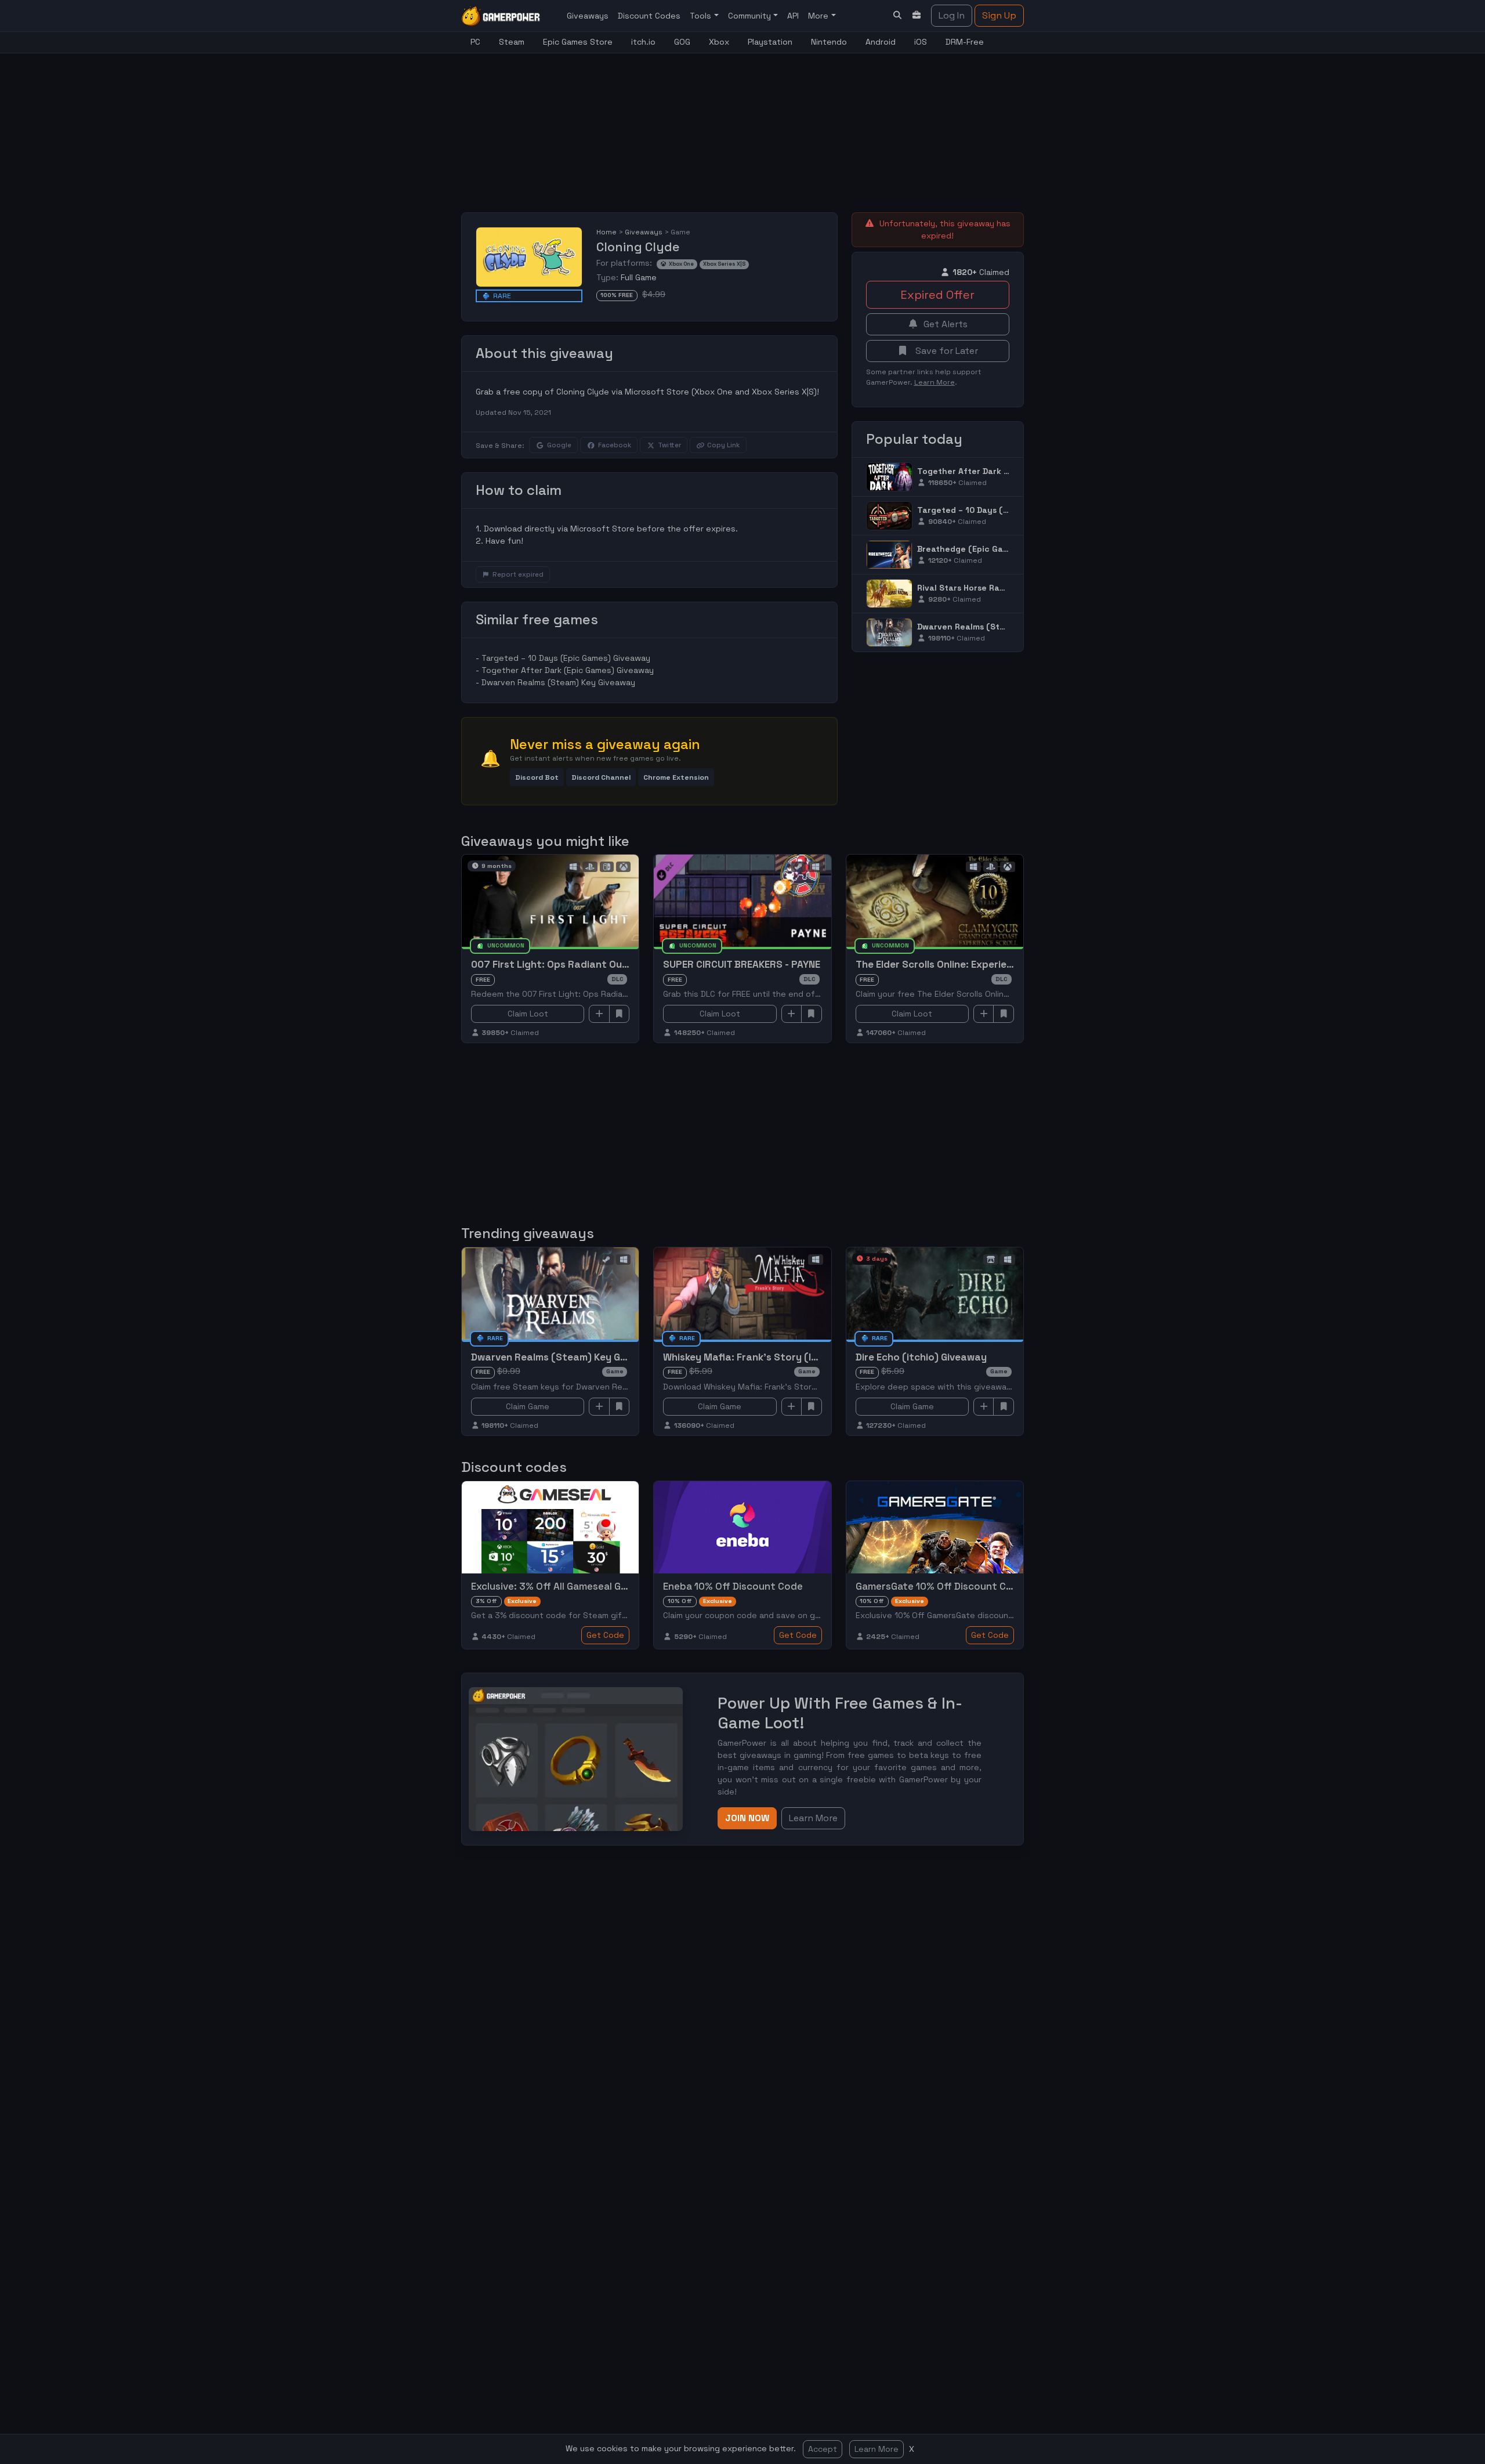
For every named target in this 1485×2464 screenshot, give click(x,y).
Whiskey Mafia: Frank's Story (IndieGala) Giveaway (784, 1357)
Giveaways (588, 16)
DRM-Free (965, 42)
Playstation (770, 42)
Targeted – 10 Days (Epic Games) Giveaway (566, 658)
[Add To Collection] (599, 1014)
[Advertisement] (742, 126)
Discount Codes (649, 16)
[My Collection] (917, 15)
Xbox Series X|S (724, 264)
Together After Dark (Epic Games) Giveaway (568, 670)
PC (475, 42)
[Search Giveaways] (897, 15)
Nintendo (829, 42)
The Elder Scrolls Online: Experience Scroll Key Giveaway (988, 964)
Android (881, 42)
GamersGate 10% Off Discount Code (940, 1586)
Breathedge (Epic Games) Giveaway (991, 549)
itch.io (643, 42)
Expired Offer (937, 295)
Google (559, 445)
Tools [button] (702, 16)
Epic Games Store (578, 42)
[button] (537, 777)
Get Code (605, 1635)
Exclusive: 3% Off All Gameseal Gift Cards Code (581, 1586)
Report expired (518, 574)
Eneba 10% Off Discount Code (733, 1586)
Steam (512, 42)
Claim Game (528, 1406)
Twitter (669, 445)
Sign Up (999, 15)
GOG (682, 42)
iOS (921, 42)
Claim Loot (528, 1014)
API (793, 16)
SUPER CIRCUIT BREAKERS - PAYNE (742, 964)
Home (606, 232)
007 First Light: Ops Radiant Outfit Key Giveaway (588, 964)
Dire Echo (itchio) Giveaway (921, 1357)
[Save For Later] (620, 1014)
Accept (823, 2449)
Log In (952, 15)
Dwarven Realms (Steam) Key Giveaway (558, 682)
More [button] (819, 16)
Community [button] (751, 16)
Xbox (719, 42)
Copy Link (723, 445)
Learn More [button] (813, 1818)
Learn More (876, 2449)
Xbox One (681, 264)
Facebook (615, 445)
